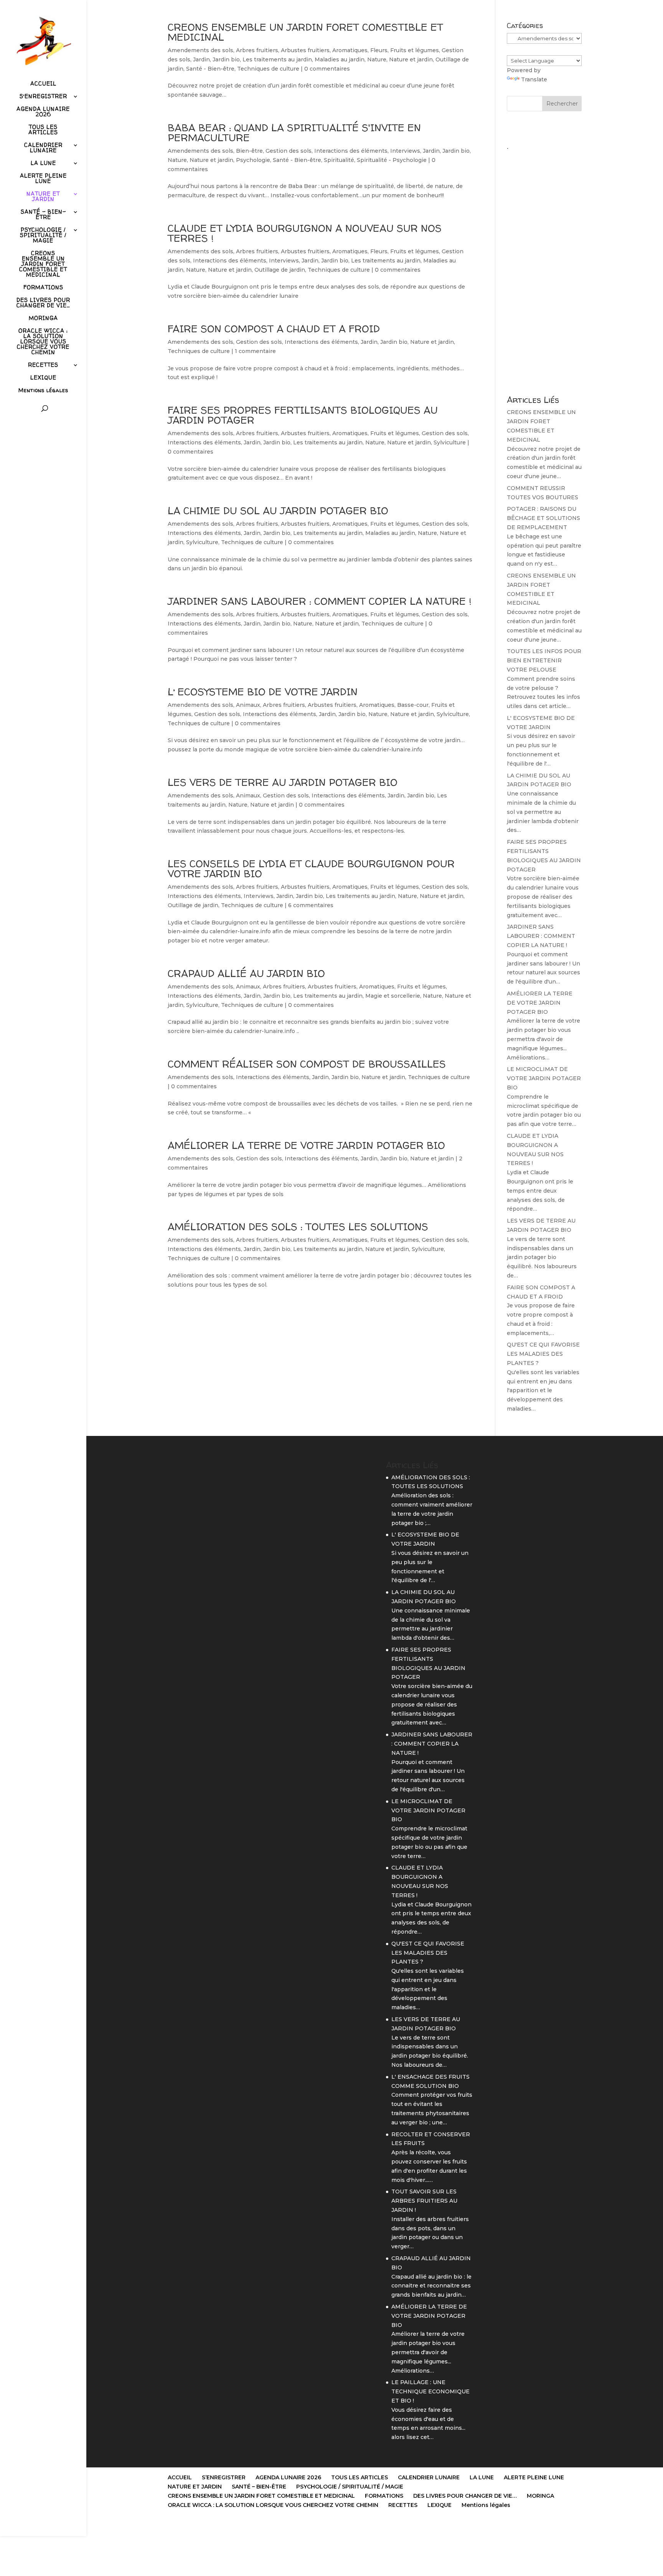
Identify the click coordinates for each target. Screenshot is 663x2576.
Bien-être (249, 151)
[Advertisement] (544, 269)
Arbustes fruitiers (305, 50)
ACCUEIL (43, 84)
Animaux (248, 705)
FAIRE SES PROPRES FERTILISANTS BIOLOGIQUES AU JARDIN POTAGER (303, 415)
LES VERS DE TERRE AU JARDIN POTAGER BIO (283, 782)
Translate (534, 79)
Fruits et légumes (415, 50)
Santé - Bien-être (210, 69)
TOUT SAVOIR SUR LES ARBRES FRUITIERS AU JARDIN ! (424, 2201)
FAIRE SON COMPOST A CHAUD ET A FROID (274, 329)
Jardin (201, 59)
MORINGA (43, 318)
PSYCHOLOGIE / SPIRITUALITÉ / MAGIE (43, 236)
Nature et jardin (411, 59)
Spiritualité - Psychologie (392, 160)
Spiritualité (339, 160)
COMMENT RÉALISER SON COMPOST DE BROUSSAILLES (307, 1064)
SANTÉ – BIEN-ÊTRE (43, 215)
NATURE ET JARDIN (43, 197)
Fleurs (379, 50)
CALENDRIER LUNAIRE (43, 148)
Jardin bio (226, 59)
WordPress (267, 2526)
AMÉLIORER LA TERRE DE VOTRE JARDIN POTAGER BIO (306, 1145)
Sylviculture (450, 442)
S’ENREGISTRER (43, 97)
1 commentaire (255, 351)
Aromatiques (350, 50)
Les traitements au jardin (277, 59)
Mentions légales (43, 391)
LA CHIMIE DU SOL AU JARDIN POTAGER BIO (278, 511)
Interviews (405, 151)
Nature (377, 59)
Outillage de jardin (280, 270)
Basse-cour (413, 705)
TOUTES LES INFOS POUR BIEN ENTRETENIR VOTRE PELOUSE (544, 660)
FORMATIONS (43, 288)
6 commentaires (311, 905)
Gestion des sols (289, 151)
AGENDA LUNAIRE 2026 (43, 112)
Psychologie (253, 160)
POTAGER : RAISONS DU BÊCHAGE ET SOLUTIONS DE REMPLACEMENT (543, 518)
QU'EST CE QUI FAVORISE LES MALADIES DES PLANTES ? (543, 1354)
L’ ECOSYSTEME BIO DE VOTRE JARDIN (263, 692)
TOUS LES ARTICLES (43, 130)
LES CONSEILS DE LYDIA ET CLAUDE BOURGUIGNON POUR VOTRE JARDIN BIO (311, 869)
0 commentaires (327, 69)
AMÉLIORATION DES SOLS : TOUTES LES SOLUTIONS (298, 1227)
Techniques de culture (268, 69)
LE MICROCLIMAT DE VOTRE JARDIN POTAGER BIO (544, 1078)
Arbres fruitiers (257, 50)
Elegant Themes (206, 2526)
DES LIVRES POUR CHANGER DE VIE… (43, 303)
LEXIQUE (43, 378)
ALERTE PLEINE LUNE (43, 179)
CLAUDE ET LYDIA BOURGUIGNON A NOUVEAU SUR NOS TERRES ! (305, 233)
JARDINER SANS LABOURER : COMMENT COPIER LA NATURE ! (319, 601)
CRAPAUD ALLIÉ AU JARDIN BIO (246, 973)
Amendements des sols (200, 50)
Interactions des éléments (351, 151)
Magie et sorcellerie (393, 996)
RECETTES (43, 365)
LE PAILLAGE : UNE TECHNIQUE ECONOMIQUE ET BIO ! (430, 2391)
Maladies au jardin (340, 59)
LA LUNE (43, 163)
